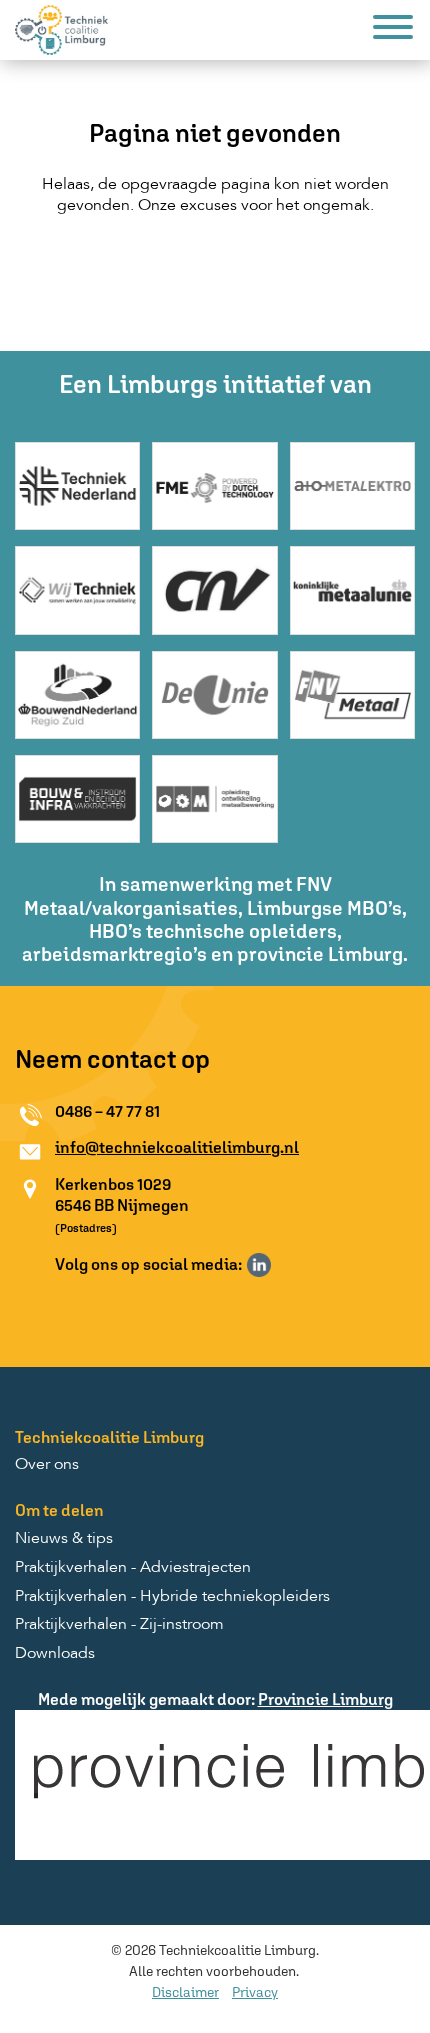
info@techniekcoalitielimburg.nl (177, 1147)
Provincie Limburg (325, 1699)
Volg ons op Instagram (288, 1265)
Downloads (55, 1654)
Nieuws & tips (64, 1539)
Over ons (47, 1465)
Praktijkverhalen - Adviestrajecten (133, 1568)
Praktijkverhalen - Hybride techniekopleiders (172, 1597)
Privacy (255, 1992)
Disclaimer (185, 1992)
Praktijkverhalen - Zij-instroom (119, 1625)
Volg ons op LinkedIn (259, 1265)
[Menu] (393, 30)
